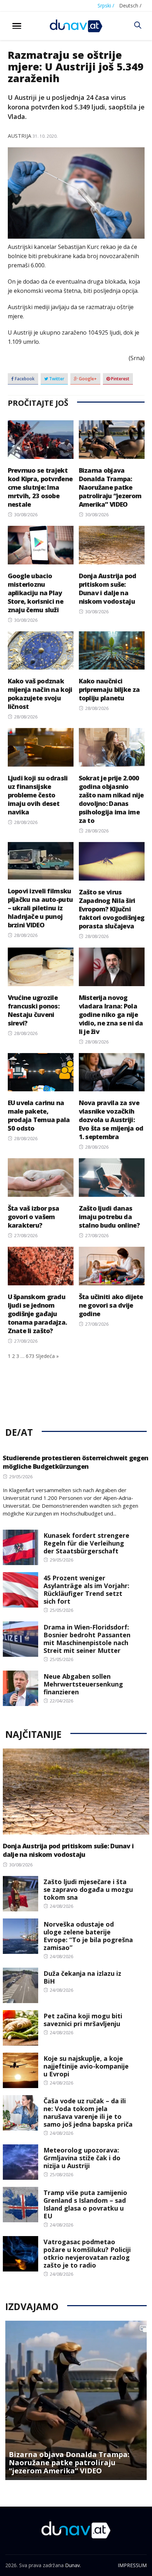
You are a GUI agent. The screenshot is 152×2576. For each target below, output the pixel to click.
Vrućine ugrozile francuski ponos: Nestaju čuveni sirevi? (34, 1010)
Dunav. (73, 2565)
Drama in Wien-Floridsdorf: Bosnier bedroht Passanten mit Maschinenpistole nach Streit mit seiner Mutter (87, 1639)
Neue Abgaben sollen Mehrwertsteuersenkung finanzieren (83, 1684)
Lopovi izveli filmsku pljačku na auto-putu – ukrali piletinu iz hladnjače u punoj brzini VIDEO (40, 908)
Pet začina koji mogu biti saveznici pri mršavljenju (83, 2020)
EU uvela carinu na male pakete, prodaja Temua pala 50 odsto (39, 1115)
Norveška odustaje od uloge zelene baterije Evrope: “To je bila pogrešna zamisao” (88, 1936)
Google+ (87, 379)
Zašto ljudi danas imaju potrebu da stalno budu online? (109, 1217)
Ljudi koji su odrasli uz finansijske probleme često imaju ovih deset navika (38, 795)
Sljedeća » (47, 1356)
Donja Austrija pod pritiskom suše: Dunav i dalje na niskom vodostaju (108, 588)
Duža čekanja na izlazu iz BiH (82, 1977)
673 (30, 1356)
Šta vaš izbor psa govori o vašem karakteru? (34, 1217)
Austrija (19, 136)
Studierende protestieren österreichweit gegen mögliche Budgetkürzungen (76, 1462)
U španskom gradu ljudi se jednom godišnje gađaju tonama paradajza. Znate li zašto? (37, 1314)
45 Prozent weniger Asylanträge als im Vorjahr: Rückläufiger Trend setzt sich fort (86, 1590)
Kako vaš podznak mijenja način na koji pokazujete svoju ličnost (40, 694)
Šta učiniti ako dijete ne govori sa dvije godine (111, 1305)
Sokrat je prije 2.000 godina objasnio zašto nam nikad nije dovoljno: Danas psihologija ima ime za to (111, 799)
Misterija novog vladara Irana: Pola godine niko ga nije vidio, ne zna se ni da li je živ (111, 1014)
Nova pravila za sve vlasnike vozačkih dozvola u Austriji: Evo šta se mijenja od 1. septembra (111, 1120)
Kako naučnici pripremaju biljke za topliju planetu (109, 689)
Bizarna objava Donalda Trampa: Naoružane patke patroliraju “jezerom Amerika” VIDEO (110, 487)
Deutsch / (130, 5)
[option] (76, 2400)
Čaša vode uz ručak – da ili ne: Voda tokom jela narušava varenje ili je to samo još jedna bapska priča (88, 2112)
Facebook (24, 379)
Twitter (56, 379)
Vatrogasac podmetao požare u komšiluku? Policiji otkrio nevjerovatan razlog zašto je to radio (87, 2253)
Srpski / (106, 5)
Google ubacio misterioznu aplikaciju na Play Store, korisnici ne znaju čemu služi (36, 593)
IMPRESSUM (132, 2565)
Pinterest (120, 379)
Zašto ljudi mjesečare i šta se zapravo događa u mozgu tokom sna (88, 1889)
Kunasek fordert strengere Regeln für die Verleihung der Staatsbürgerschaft (86, 1543)
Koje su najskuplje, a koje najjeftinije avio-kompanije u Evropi (86, 2066)
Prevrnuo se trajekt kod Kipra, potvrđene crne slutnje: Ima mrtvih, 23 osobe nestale (40, 487)
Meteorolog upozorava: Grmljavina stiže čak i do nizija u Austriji (82, 2158)
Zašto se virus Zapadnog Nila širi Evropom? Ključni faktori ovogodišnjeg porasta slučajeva (112, 909)
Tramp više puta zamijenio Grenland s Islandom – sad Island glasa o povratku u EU (85, 2204)
